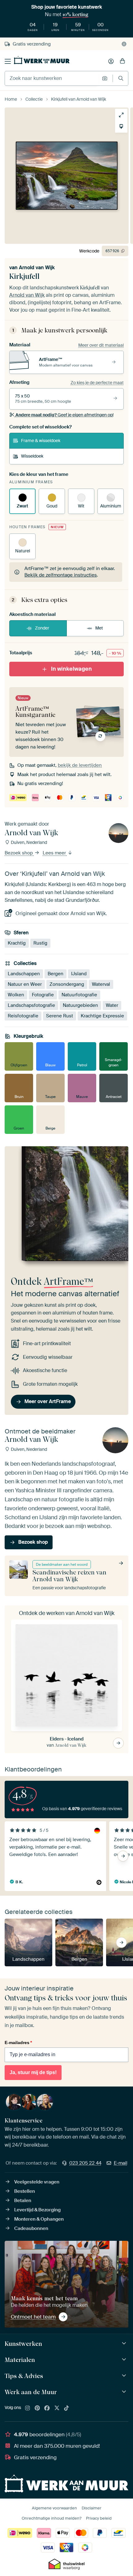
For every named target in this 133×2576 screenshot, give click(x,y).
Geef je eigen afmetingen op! (64, 415)
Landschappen (24, 974)
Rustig (40, 943)
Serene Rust (60, 1016)
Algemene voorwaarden (54, 2508)
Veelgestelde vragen (37, 2182)
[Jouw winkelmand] (122, 61)
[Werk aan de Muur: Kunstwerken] (125, 2343)
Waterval (101, 984)
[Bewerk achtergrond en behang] (121, 126)
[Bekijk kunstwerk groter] (121, 115)
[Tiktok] (66, 2408)
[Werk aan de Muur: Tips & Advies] (125, 2376)
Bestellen (25, 2191)
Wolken (16, 995)
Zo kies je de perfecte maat (97, 383)
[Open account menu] (111, 61)
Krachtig (17, 943)
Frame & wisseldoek (41, 441)
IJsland (79, 974)
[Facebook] (47, 2408)
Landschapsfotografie (31, 1005)
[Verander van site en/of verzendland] (124, 44)
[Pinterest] (37, 2408)
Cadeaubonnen (31, 2228)
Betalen (23, 2201)
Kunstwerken (23, 2344)
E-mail (121, 2163)
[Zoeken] (121, 78)
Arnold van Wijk (37, 268)
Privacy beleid (99, 2518)
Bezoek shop (19, 853)
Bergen (56, 974)
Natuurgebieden (80, 1005)
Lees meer (55, 853)
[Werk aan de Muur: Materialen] (125, 2360)
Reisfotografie (23, 1016)
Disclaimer (92, 2508)
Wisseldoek (32, 456)
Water (112, 1005)
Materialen (20, 2360)
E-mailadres (18, 2043)
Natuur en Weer (25, 984)
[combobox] (52, 78)
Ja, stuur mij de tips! (33, 2072)
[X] (57, 2408)
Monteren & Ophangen (39, 2219)
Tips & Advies (24, 2376)
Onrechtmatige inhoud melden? (51, 2518)
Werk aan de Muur (31, 2392)
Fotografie (43, 995)
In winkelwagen (71, 669)
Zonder (42, 628)
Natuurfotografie (79, 995)
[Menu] (8, 61)
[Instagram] (28, 2408)
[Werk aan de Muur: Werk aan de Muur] (125, 2392)
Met (99, 628)
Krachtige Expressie (102, 1016)
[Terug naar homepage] (42, 60)
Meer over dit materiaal (101, 345)
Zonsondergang (67, 984)
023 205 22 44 (85, 2163)
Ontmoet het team (33, 2317)
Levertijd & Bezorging (37, 2210)
